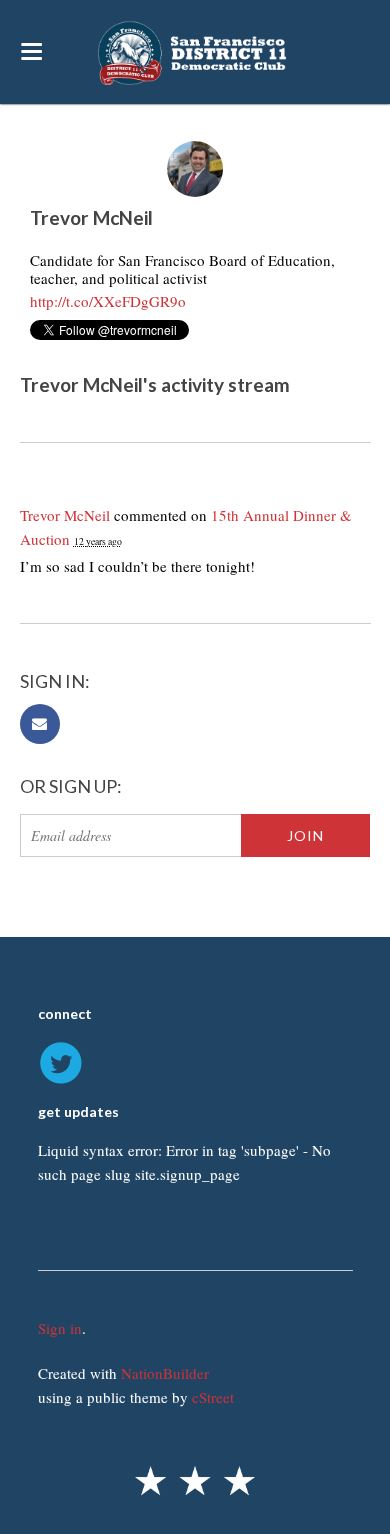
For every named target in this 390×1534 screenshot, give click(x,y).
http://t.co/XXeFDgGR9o (108, 301)
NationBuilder (165, 1373)
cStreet (213, 1397)
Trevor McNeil (65, 515)
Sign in (60, 1328)
